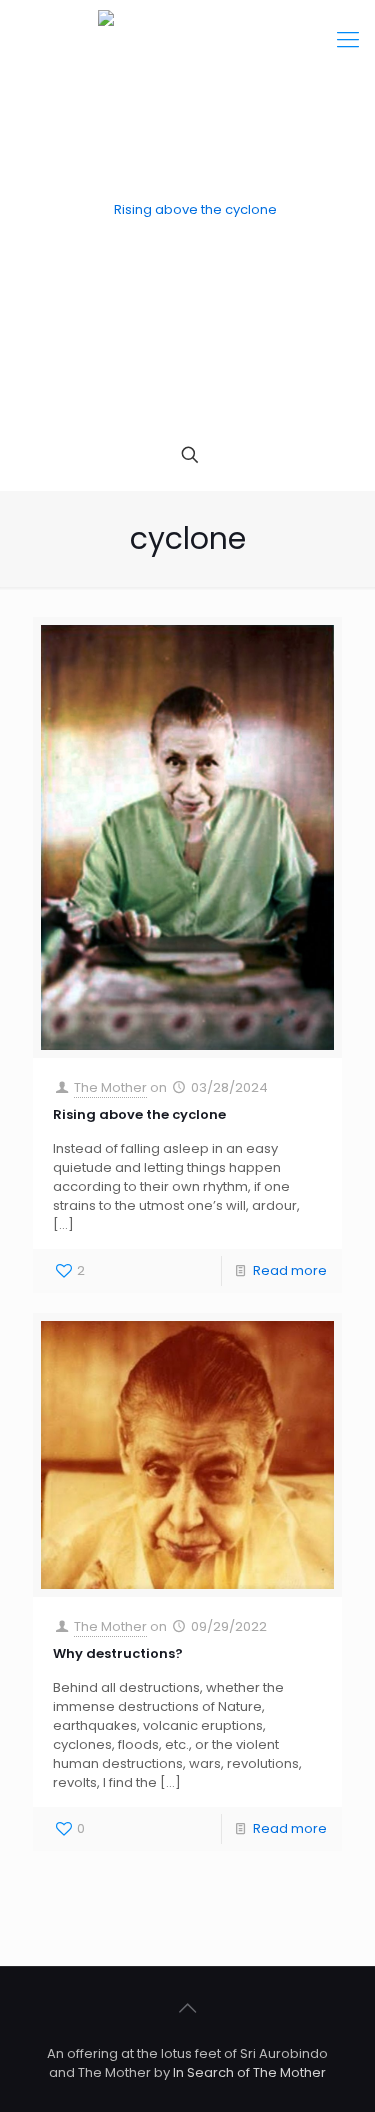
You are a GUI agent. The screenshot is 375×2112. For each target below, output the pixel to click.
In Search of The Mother (249, 2072)
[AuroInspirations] (187, 210)
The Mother (110, 1087)
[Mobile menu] (348, 40)
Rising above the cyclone (139, 1114)
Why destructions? (118, 1653)
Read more (290, 1270)
